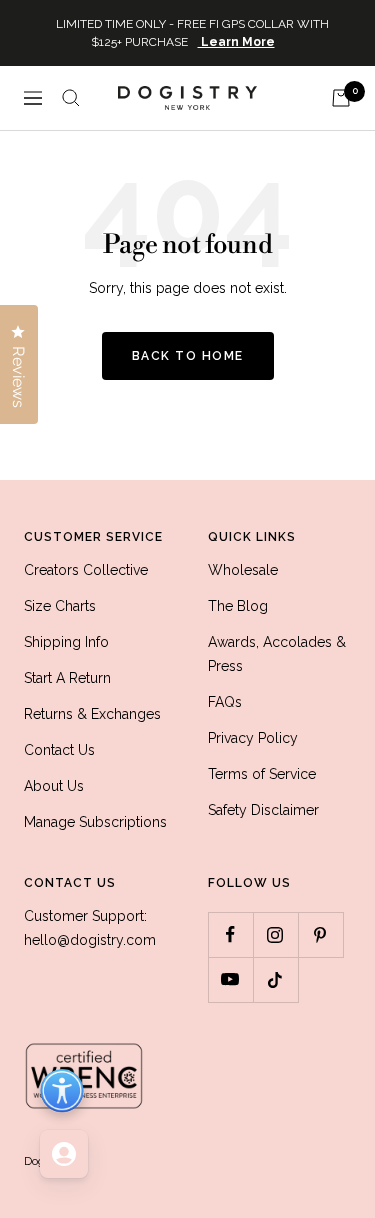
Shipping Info (66, 642)
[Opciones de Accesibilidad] (62, 1091)
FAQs (225, 702)
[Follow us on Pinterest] (320, 934)
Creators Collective (86, 570)
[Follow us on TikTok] (275, 979)
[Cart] (341, 98)
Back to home (188, 356)
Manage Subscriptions (95, 822)
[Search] (71, 98)
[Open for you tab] (64, 1154)
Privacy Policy (253, 738)
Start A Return (67, 678)
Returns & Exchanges (92, 714)
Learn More (236, 42)
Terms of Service (262, 774)
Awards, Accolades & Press (277, 654)
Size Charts (60, 606)
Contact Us (59, 750)
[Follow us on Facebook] (230, 934)
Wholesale (243, 570)
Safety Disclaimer (263, 810)
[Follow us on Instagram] (275, 934)
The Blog (238, 606)
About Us (54, 786)
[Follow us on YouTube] (230, 979)
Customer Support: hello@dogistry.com (90, 928)
